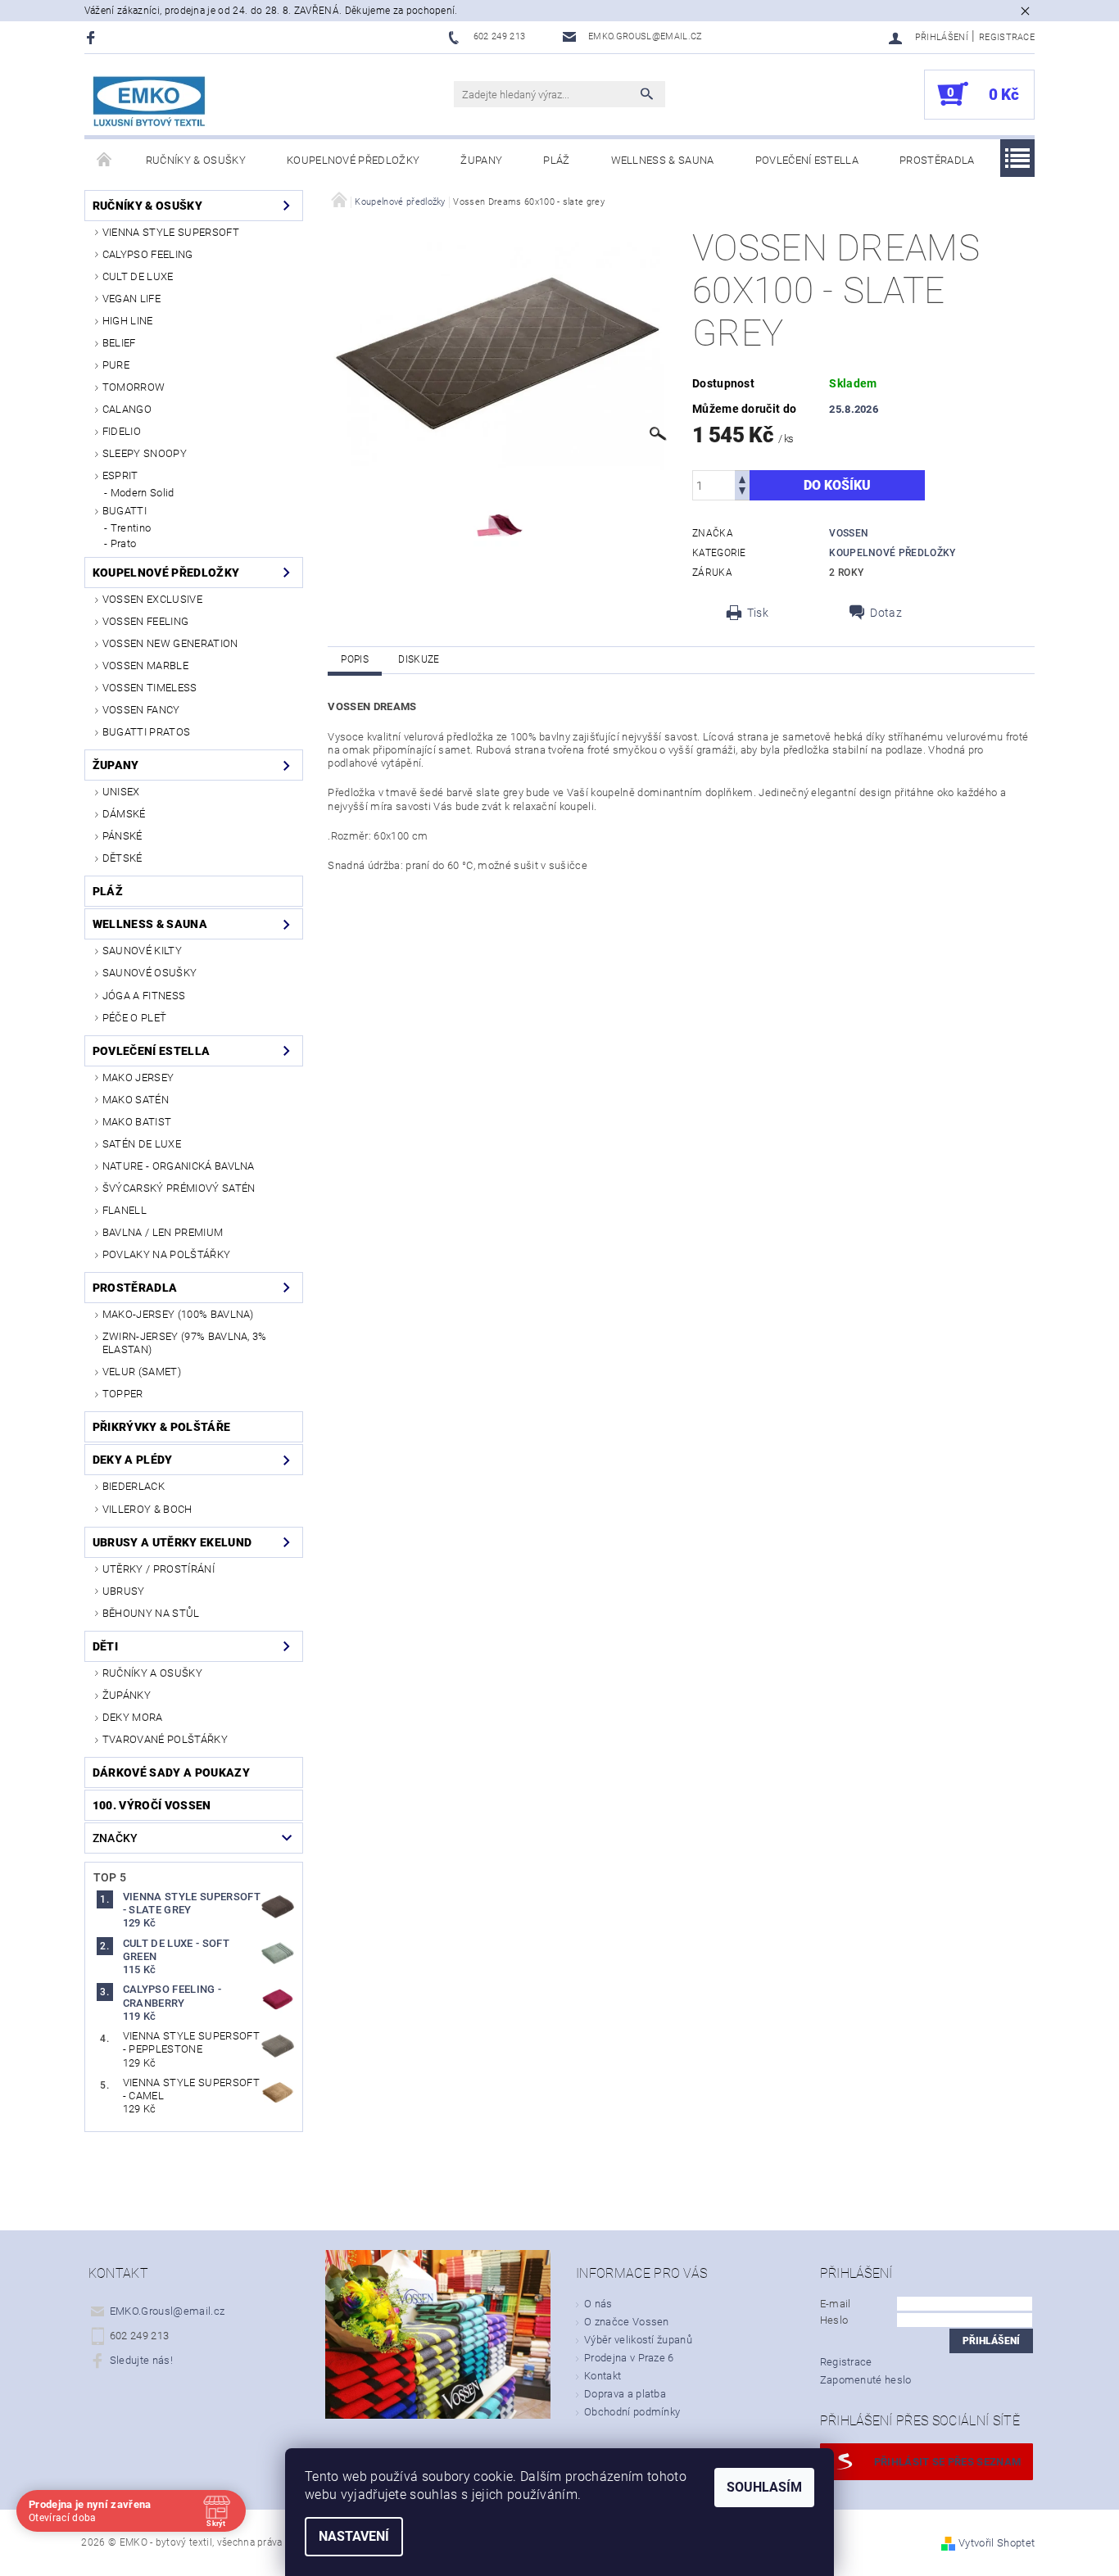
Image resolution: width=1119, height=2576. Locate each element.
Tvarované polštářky (165, 1739)
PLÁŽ (556, 160)
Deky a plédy (133, 1460)
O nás (598, 2304)
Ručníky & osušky (196, 160)
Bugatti (125, 511)
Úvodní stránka (105, 161)
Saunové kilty (142, 951)
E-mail (836, 2304)
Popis (355, 659)
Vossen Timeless (150, 688)
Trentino (131, 528)
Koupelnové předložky (353, 160)
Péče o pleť (135, 1018)
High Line (128, 321)
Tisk (758, 613)
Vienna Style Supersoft (171, 232)
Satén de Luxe (142, 1144)
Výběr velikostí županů (638, 2340)
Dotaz (886, 613)
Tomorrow (134, 387)
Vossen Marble (145, 666)
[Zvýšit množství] (742, 478)
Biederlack (134, 1486)
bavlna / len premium (163, 1232)
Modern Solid (143, 493)
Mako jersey (138, 1077)
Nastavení (354, 2536)
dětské (122, 858)
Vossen (849, 533)
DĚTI (105, 1646)
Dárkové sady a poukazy (171, 1772)
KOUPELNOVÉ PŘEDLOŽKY (892, 553)
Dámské (124, 814)
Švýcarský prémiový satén (179, 1188)
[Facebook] (93, 37)
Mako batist (137, 1122)
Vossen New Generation (170, 643)
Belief (119, 343)
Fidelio (122, 431)
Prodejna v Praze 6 (629, 2358)
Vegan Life (131, 299)
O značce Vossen (627, 2322)
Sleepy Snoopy (145, 453)
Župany (481, 160)
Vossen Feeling (145, 621)
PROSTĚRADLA (937, 160)
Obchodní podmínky (632, 2412)
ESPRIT (120, 475)
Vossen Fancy (141, 710)
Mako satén (136, 1100)
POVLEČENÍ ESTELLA (807, 160)
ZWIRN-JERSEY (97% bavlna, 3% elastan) (185, 1343)
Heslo (834, 2320)
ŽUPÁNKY (127, 1695)
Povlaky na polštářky (166, 1254)
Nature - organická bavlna (179, 1166)
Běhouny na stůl (151, 1613)
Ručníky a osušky (152, 1673)
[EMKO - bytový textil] (150, 103)
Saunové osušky (150, 973)
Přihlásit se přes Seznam (948, 2462)
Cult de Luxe (138, 276)
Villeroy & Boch (147, 1509)
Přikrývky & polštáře (161, 1427)
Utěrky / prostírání (159, 1569)
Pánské (122, 836)
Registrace (1007, 37)
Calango (127, 409)
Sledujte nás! (141, 2360)
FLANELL (125, 1210)
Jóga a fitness (144, 996)
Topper (123, 1394)
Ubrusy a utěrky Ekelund (172, 1542)
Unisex (121, 792)
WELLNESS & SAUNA (663, 160)
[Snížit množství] (742, 493)
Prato (124, 543)
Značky (116, 1838)
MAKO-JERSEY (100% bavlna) (178, 1314)
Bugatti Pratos (146, 732)
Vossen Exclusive (152, 599)
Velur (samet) (142, 1372)
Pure (116, 365)
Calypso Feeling (148, 254)
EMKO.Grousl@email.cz (167, 2311)
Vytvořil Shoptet (997, 2543)
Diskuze (419, 659)
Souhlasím (764, 2487)
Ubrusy (124, 1591)
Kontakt (603, 2376)
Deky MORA (133, 1717)
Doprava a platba (625, 2394)
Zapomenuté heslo (866, 2380)
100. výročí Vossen (152, 1805)
